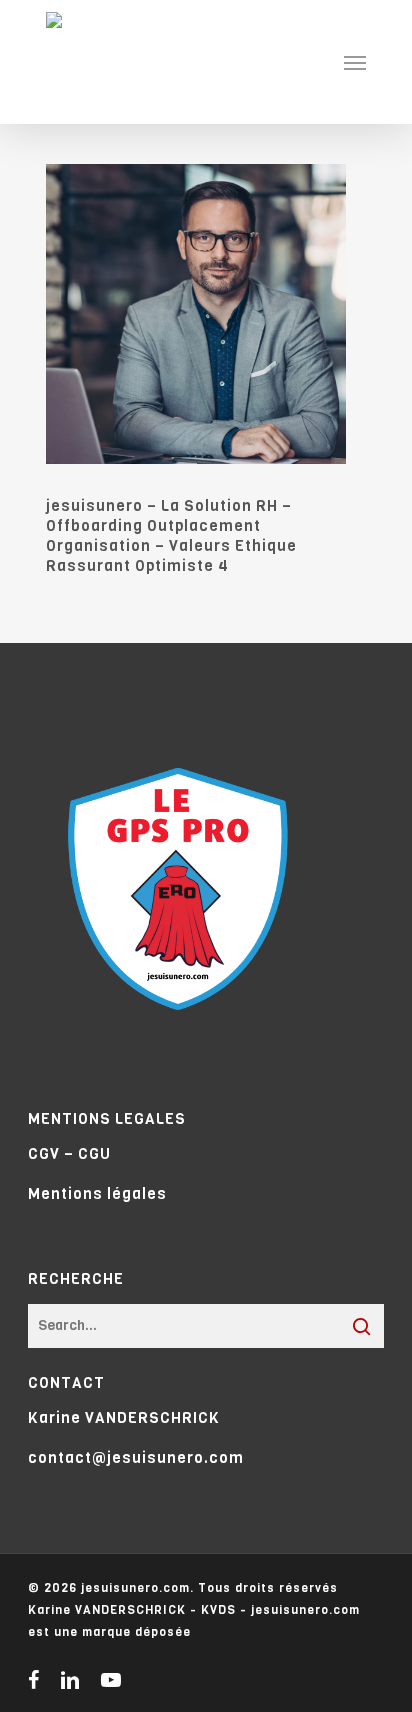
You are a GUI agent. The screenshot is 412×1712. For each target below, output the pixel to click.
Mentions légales (97, 1194)
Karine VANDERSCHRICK (124, 1418)
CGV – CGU (69, 1154)
